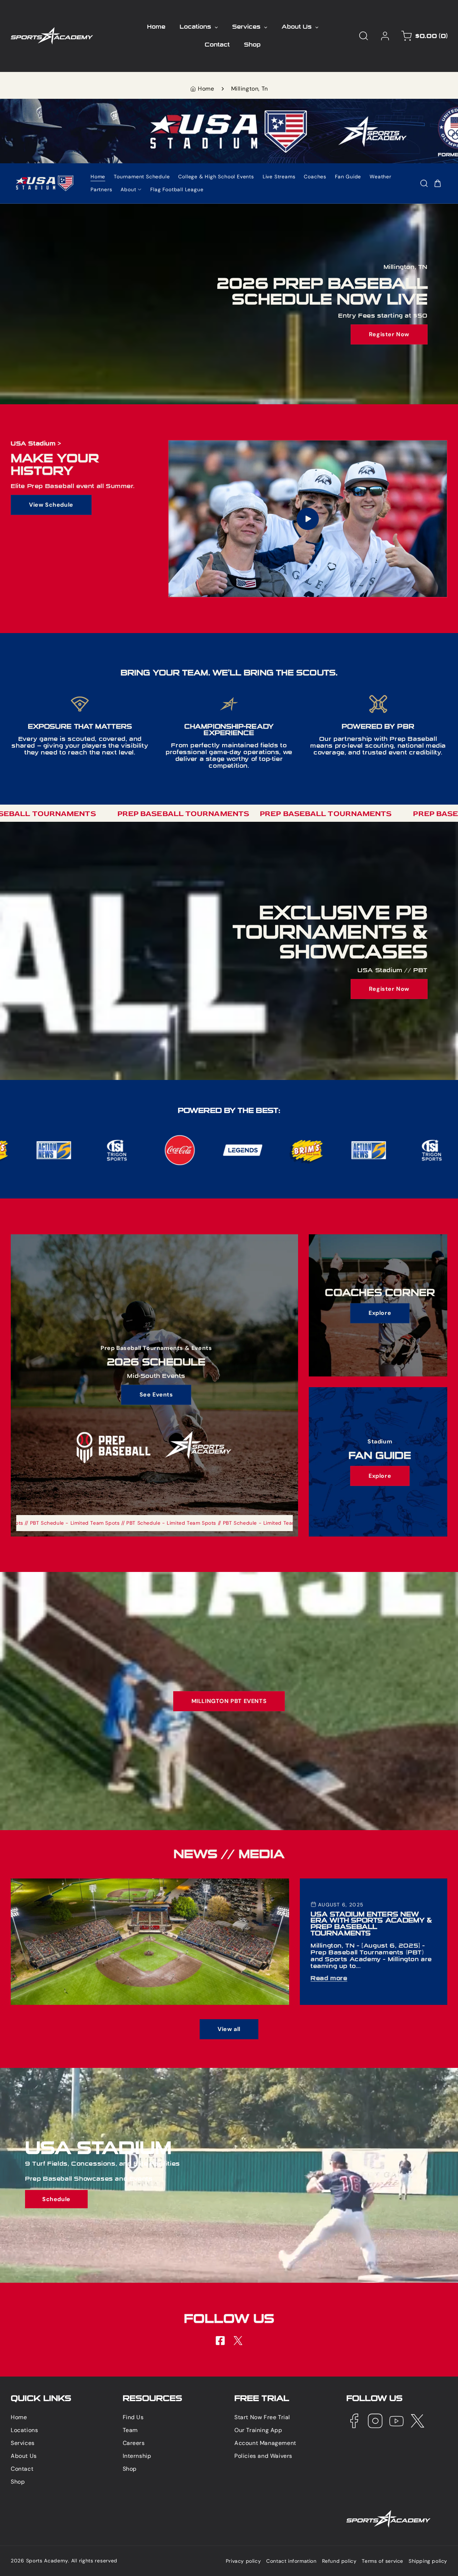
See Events (156, 1395)
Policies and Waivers (263, 2456)
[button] (364, 36)
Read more (329, 1978)
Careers (134, 2443)
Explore (380, 1313)
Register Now (389, 334)
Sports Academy (47, 2561)
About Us (24, 2456)
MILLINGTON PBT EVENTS (229, 1701)
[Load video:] (308, 519)
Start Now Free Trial (262, 2417)
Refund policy (339, 2561)
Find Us (133, 2417)
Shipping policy (428, 2561)
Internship (137, 2456)
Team (130, 2430)
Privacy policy (243, 2561)
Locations (24, 2430)
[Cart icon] (438, 183)
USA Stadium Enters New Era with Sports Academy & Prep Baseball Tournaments (125, 1882)
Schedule (56, 2199)
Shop (18, 2481)
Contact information (291, 2561)
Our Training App (258, 2430)
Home (206, 89)
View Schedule (51, 504)
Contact (22, 2468)
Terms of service (383, 2561)
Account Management (265, 2443)
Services (23, 2443)
